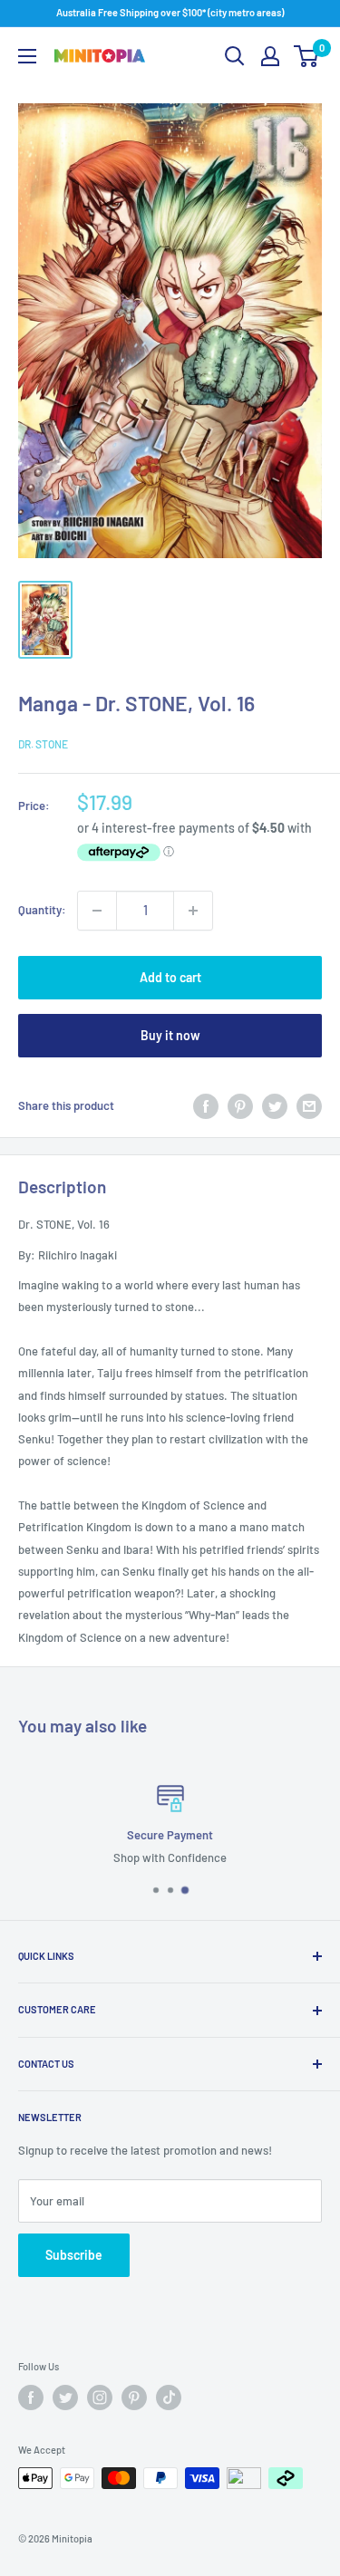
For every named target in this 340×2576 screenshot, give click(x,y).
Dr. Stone (43, 744)
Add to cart (170, 977)
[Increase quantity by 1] (193, 911)
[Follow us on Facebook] (31, 2398)
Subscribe (74, 2255)
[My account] (270, 56)
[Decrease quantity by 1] (97, 911)
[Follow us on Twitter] (65, 2398)
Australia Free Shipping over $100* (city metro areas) (170, 12)
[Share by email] (309, 1106)
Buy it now (170, 1035)
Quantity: (42, 910)
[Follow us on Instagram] (100, 2398)
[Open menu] (27, 56)
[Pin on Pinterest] (240, 1106)
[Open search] (235, 56)
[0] (307, 56)
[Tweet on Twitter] (275, 1106)
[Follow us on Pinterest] (134, 2398)
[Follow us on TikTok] (169, 2398)
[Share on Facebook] (206, 1106)
